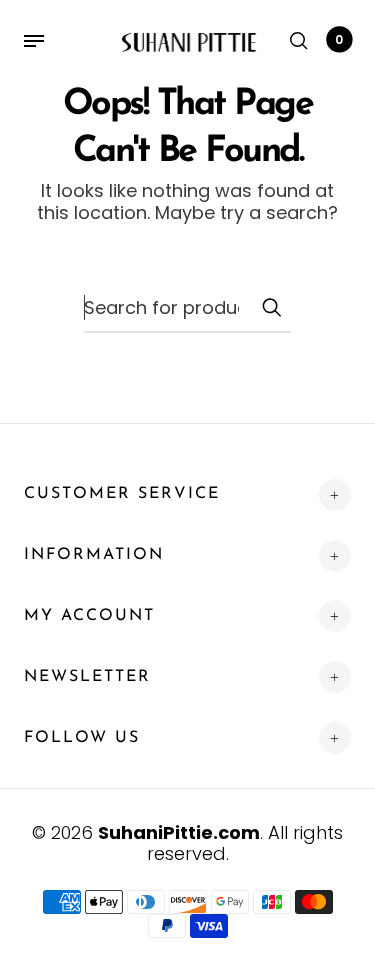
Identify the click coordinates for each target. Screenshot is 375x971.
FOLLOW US (82, 738)
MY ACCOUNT (89, 616)
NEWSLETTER (87, 677)
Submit (271, 307)
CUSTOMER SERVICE (122, 494)
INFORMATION (94, 555)
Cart (339, 39)
